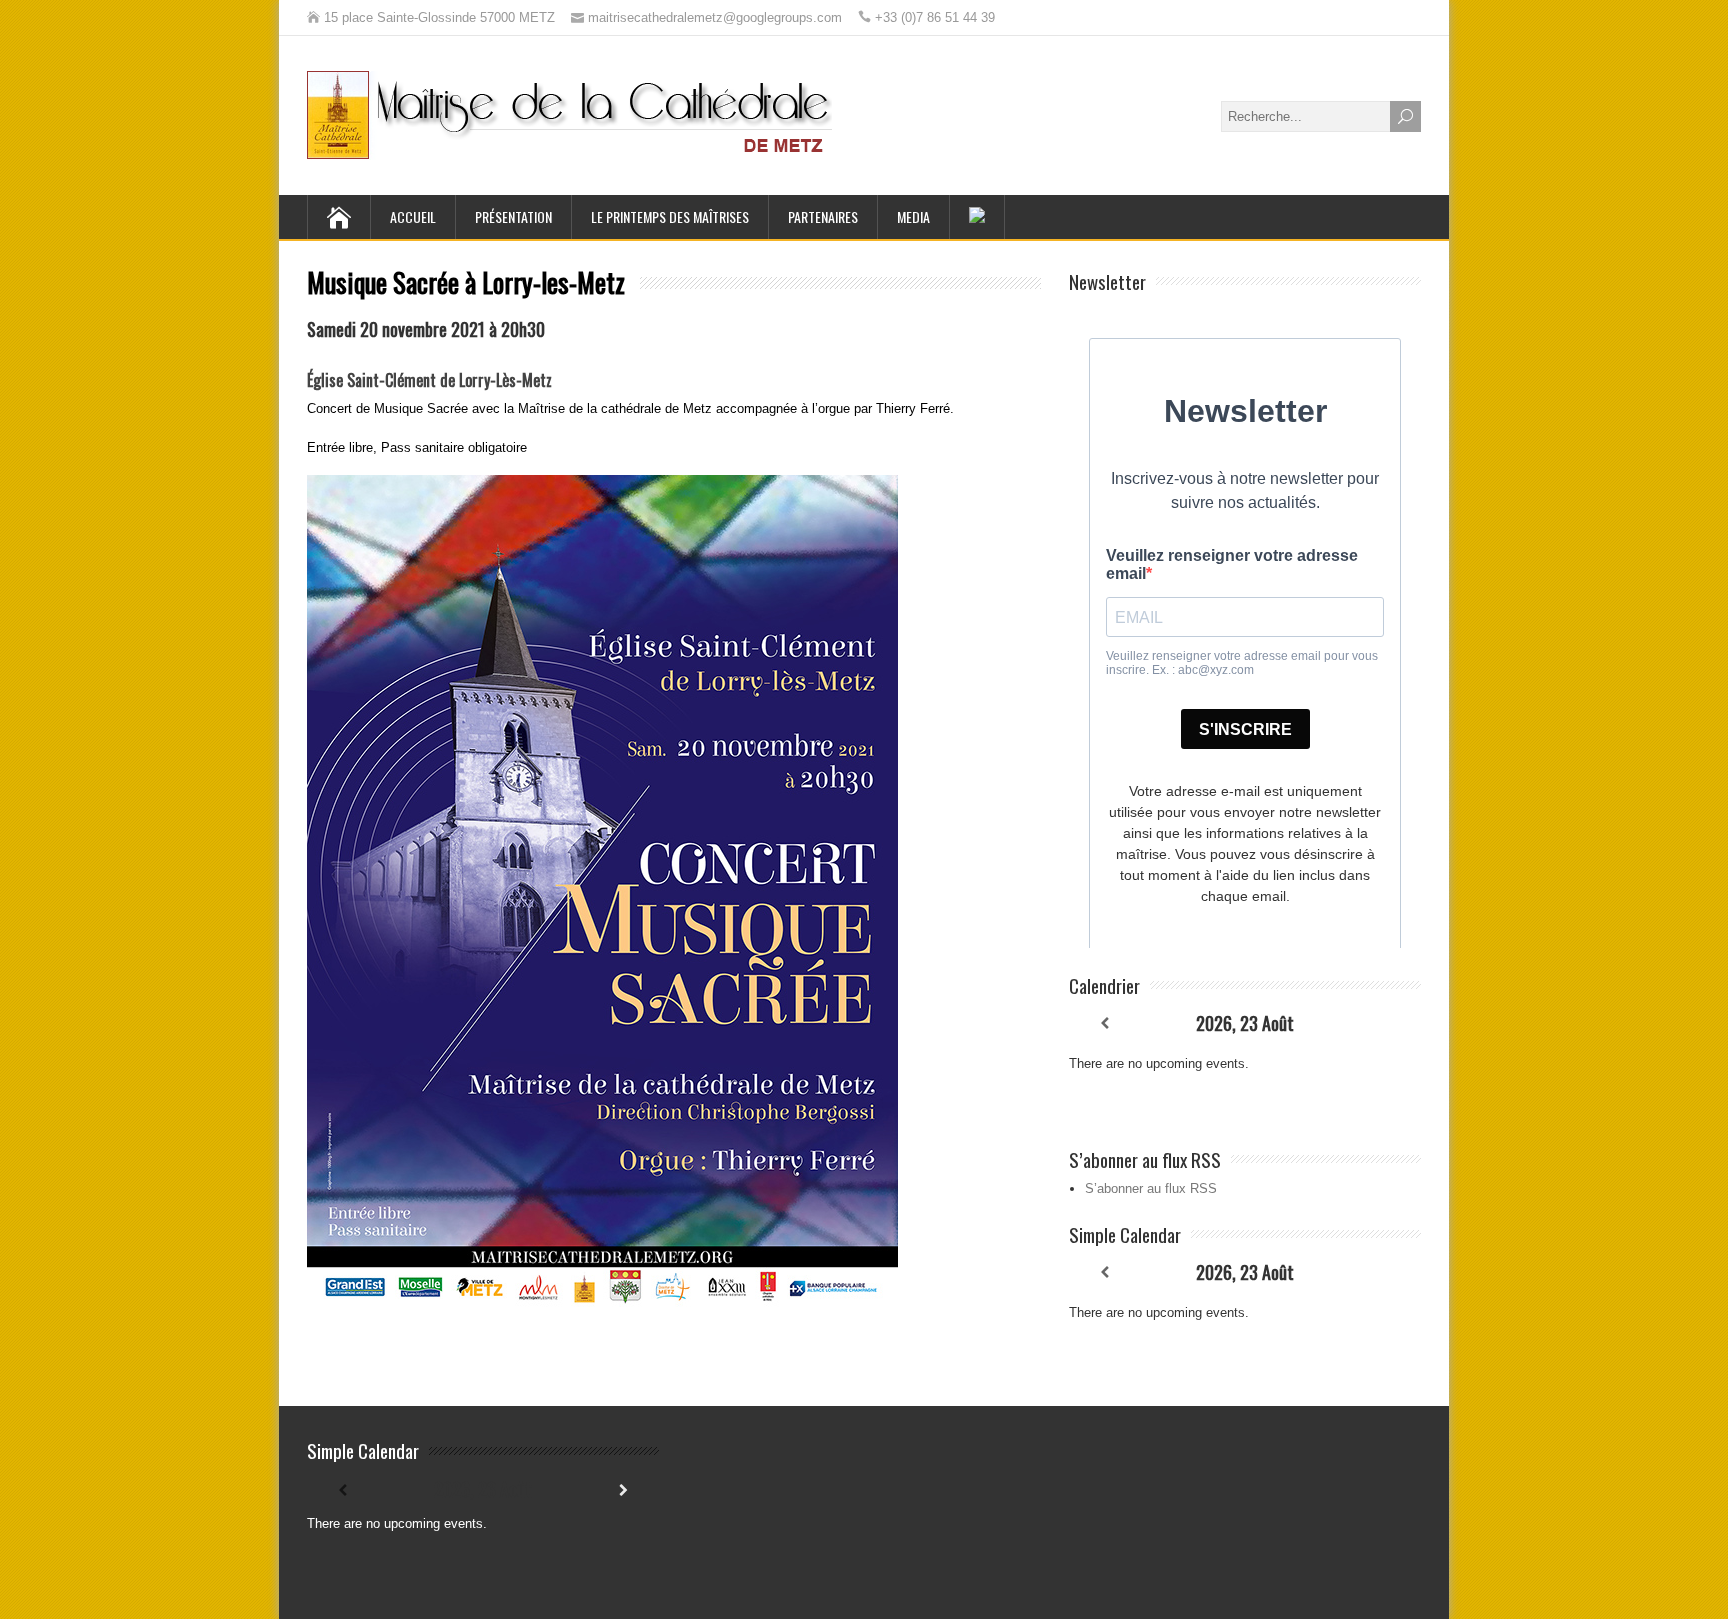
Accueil (413, 216)
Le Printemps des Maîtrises (670, 216)
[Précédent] (1104, 1023)
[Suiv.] (1386, 1023)
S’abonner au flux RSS (1151, 1188)
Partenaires (823, 216)
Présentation (513, 216)
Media (913, 216)
